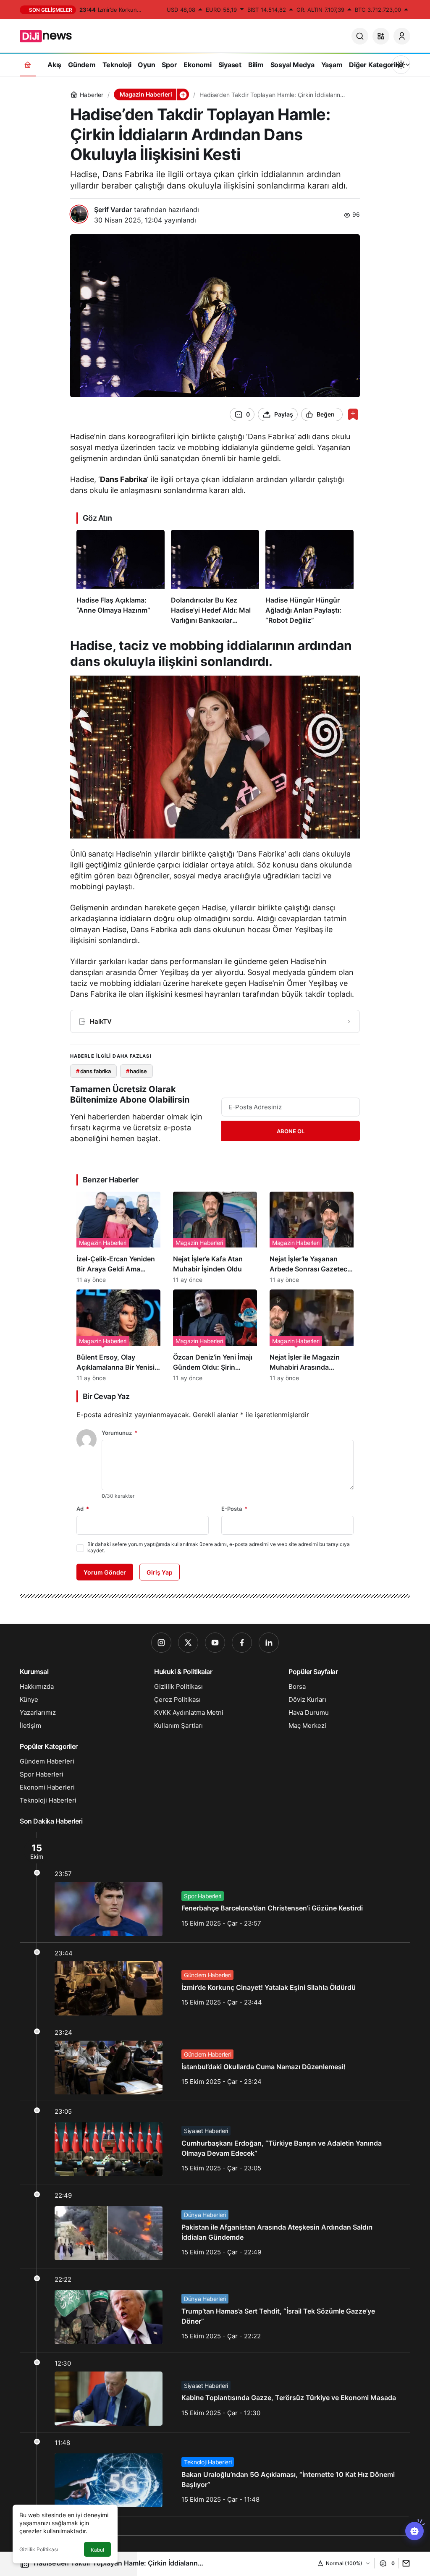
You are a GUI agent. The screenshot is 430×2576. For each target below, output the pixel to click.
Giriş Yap (160, 1572)
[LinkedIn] (269, 1643)
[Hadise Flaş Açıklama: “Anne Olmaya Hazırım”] (121, 578)
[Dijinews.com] (50, 35)
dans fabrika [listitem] (93, 1071)
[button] (381, 36)
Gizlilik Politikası (39, 2549)
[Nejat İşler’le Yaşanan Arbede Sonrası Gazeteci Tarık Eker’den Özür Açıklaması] (312, 1237)
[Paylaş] (404, 2563)
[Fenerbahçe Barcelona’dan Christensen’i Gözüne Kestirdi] (215, 1887)
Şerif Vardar (113, 210)
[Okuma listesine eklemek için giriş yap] (353, 414)
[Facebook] (242, 1643)
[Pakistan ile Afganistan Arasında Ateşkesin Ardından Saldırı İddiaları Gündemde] (215, 2227)
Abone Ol (291, 1131)
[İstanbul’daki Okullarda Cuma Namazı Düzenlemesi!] (215, 2062)
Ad (83, 1509)
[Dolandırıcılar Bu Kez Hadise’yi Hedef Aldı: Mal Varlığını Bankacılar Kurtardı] (215, 578)
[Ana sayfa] (28, 64)
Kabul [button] (97, 2550)
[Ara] (360, 36)
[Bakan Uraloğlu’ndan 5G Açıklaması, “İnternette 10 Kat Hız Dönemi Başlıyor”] (215, 2474)
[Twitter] (188, 1643)
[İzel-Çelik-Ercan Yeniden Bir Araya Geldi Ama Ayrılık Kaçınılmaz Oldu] (118, 1237)
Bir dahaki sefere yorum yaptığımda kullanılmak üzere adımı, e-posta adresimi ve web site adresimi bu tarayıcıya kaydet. (219, 1547)
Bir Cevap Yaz (106, 1396)
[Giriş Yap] (402, 36)
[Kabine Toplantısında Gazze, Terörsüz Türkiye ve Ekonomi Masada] (215, 2393)
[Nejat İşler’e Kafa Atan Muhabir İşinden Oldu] (215, 1237)
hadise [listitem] (136, 1071)
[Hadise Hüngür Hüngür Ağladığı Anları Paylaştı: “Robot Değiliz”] (309, 578)
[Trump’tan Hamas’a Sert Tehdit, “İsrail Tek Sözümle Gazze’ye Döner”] (215, 2311)
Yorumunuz (119, 1433)
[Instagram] (161, 1643)
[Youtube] (215, 1643)
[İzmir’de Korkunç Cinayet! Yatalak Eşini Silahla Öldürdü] (215, 1982)
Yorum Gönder (105, 1572)
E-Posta (234, 1509)
